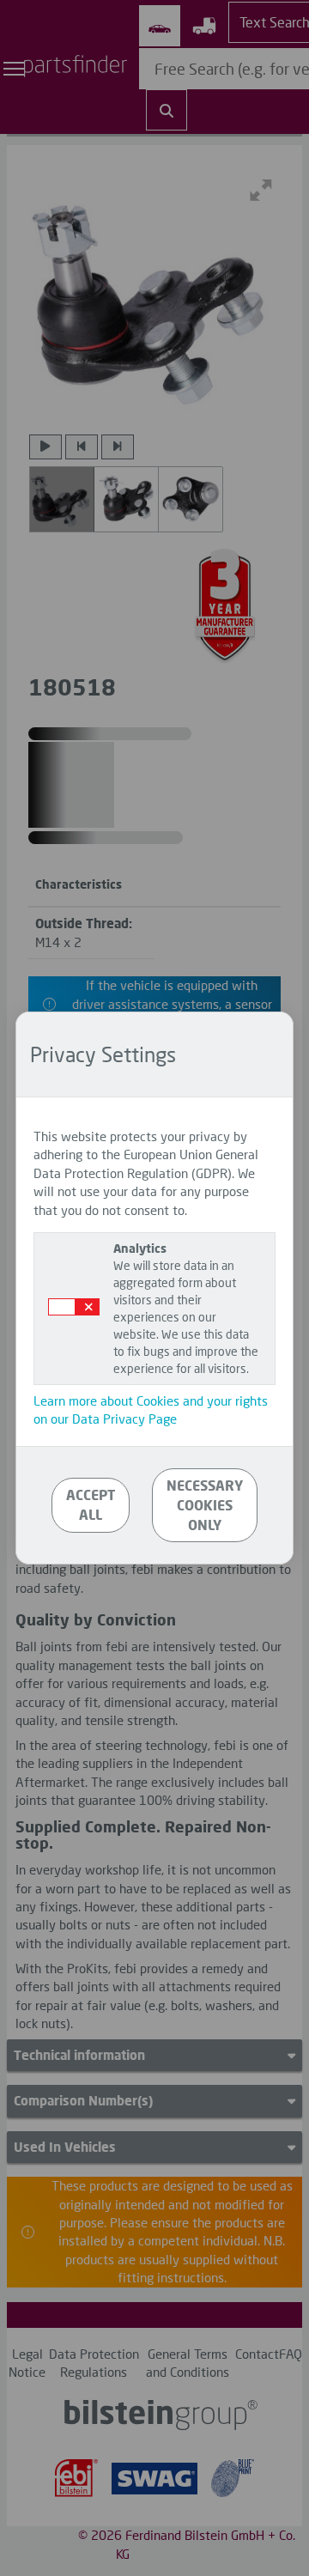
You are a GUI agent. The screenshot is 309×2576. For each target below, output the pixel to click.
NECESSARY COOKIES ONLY (205, 1505)
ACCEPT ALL (91, 1504)
